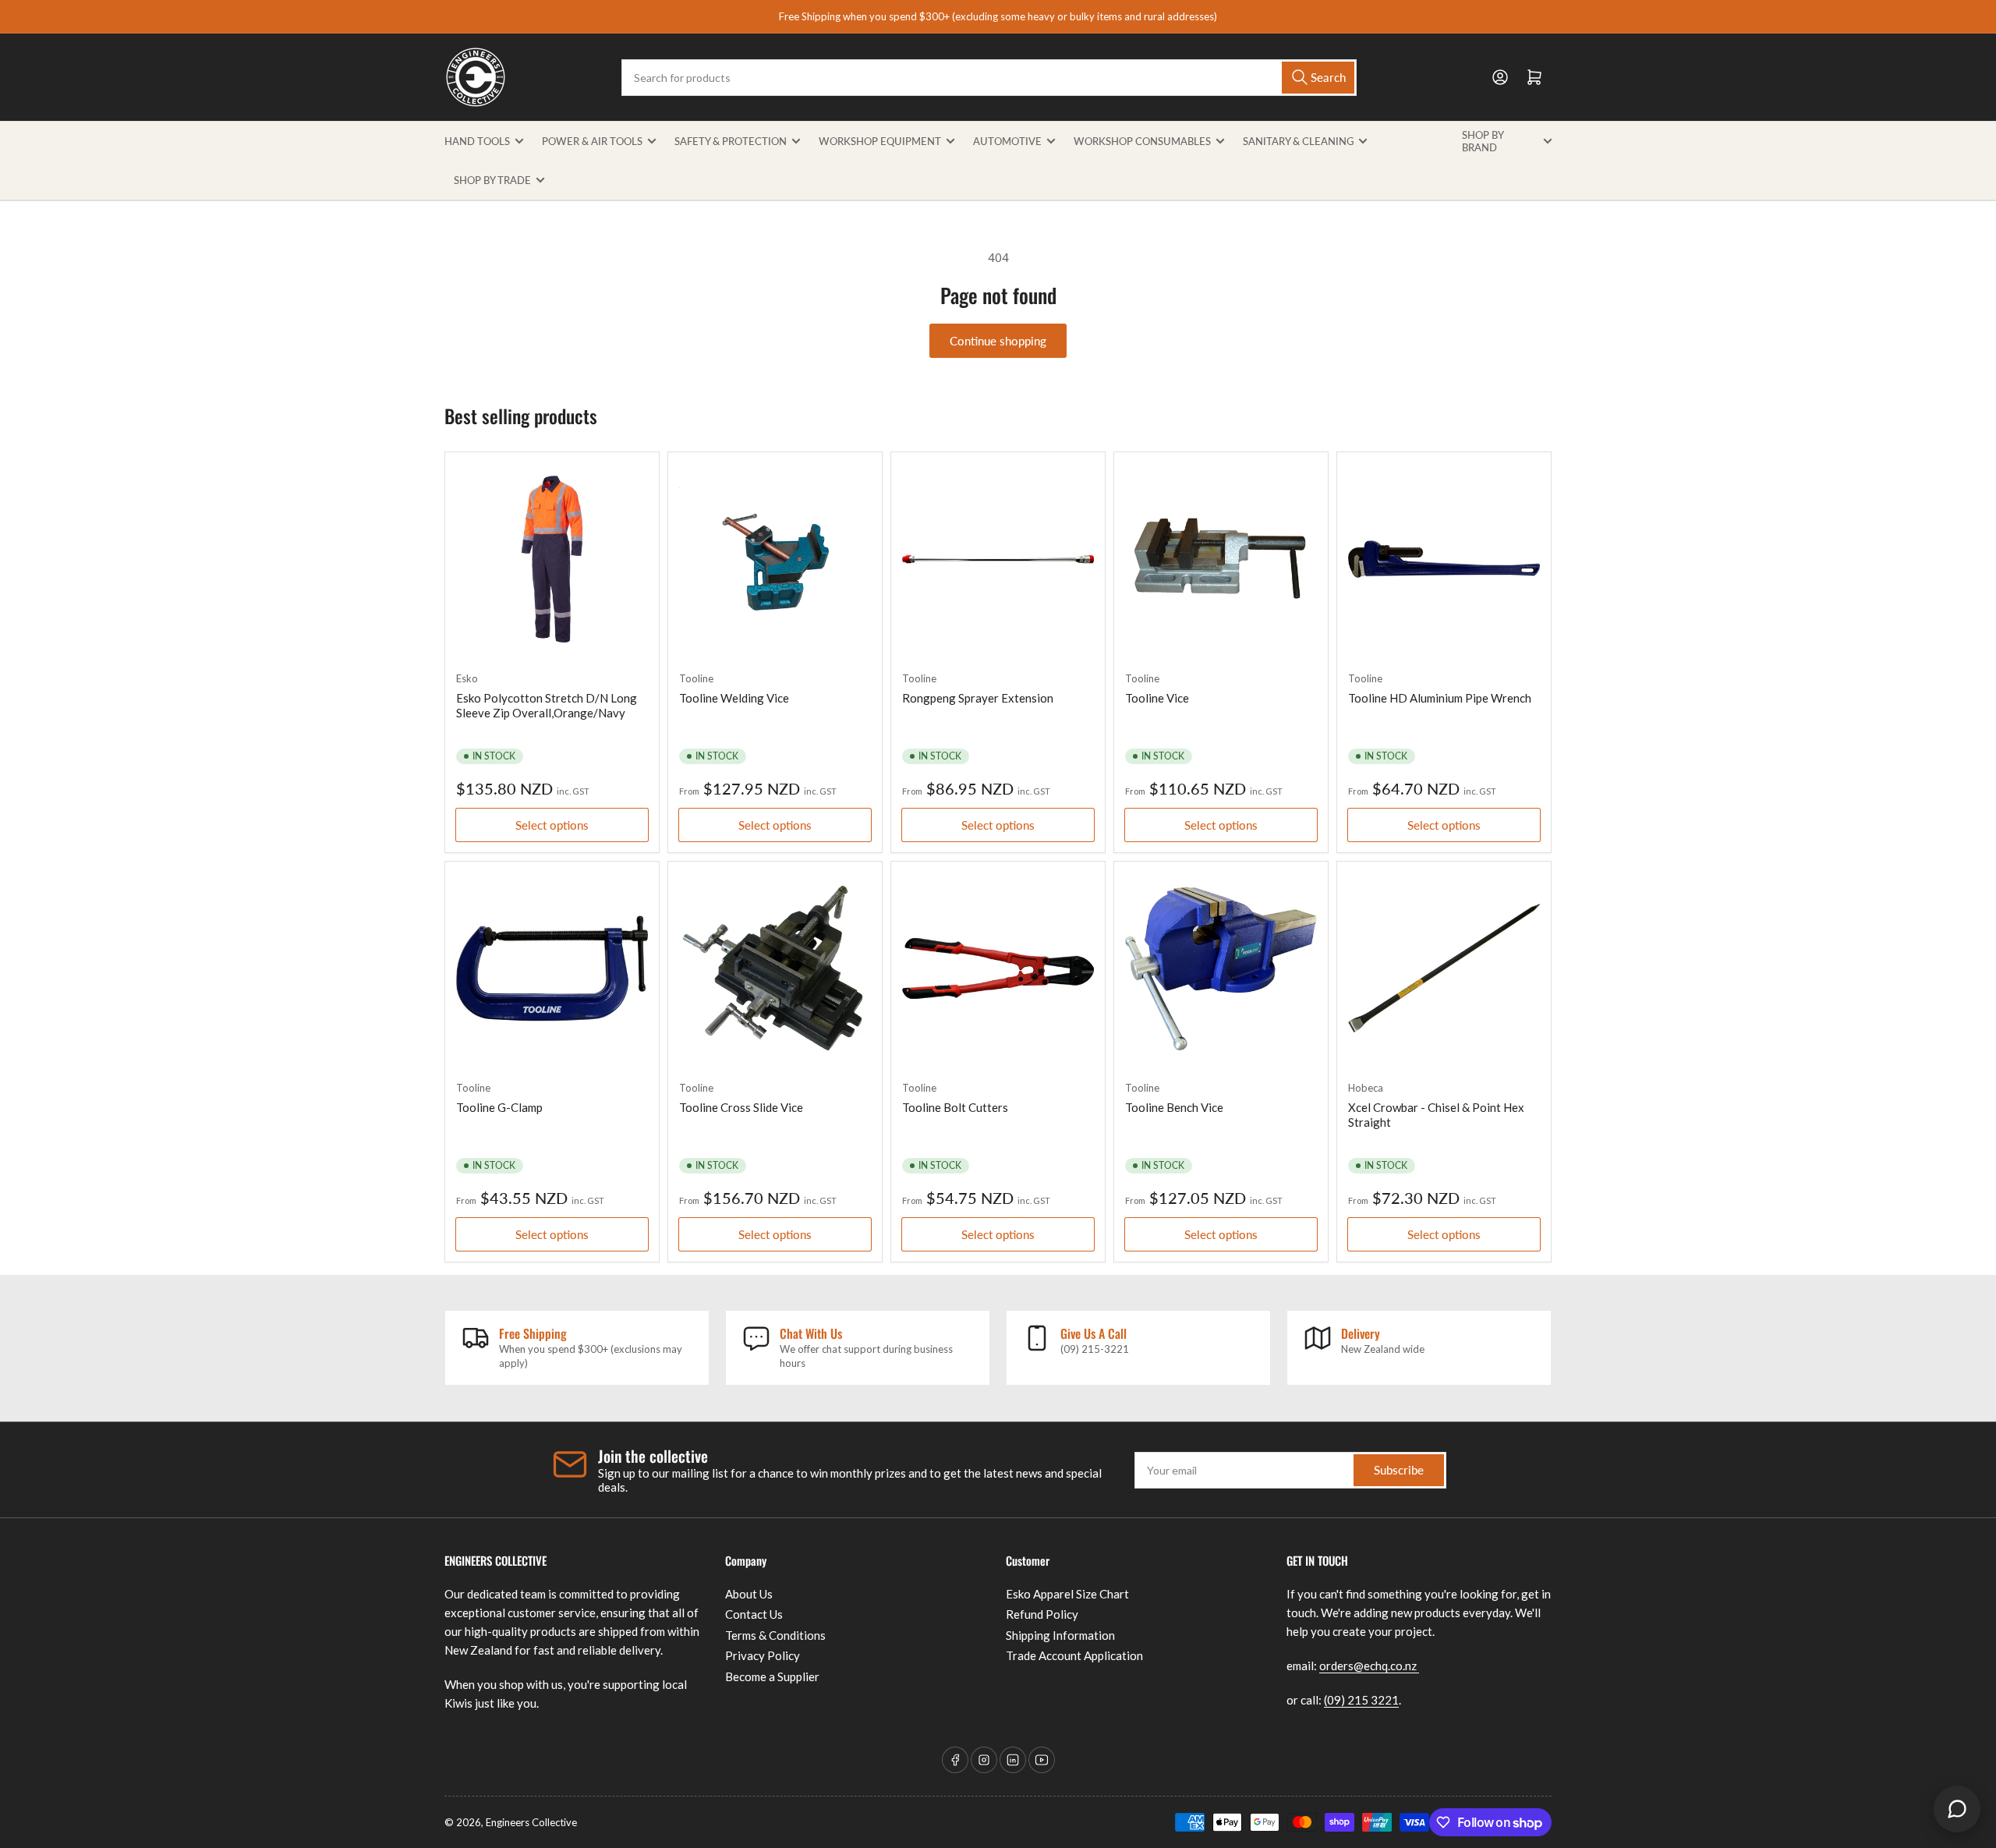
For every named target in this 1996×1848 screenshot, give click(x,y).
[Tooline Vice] (1221, 559)
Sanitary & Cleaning (1298, 141)
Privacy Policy (763, 1655)
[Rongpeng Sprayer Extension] (998, 559)
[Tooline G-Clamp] (552, 968)
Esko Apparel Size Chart (1067, 1594)
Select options (552, 825)
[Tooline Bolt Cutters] (998, 968)
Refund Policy (1042, 1614)
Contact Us (754, 1614)
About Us (749, 1594)
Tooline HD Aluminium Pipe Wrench (1440, 698)
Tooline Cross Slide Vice (741, 1107)
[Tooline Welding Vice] (775, 559)
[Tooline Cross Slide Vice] (775, 968)
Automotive (1007, 141)
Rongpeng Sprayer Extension (978, 698)
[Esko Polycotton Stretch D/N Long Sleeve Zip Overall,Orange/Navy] (552, 559)
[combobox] (989, 78)
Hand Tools (477, 141)
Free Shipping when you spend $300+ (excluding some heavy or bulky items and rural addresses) (998, 16)
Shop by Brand (1483, 141)
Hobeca (1366, 1088)
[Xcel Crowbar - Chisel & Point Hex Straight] (1444, 968)
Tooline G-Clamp (499, 1107)
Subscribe (1399, 1470)
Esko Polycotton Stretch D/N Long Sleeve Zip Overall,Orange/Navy (547, 706)
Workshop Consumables (1142, 141)
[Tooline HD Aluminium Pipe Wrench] (1444, 559)
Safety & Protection (731, 141)
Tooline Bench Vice (1174, 1107)
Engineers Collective (531, 1822)
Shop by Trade (492, 180)
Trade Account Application (1074, 1655)
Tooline (696, 678)
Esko (467, 678)
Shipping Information (1060, 1635)
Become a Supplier (772, 1676)
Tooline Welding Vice (734, 698)
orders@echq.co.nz (1369, 1666)
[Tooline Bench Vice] (1221, 968)
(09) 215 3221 (1361, 1700)
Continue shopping (998, 341)
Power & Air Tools (592, 141)
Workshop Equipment (880, 141)
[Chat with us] (1957, 1809)
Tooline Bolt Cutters (955, 1107)
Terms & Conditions (775, 1635)
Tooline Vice (1157, 698)
